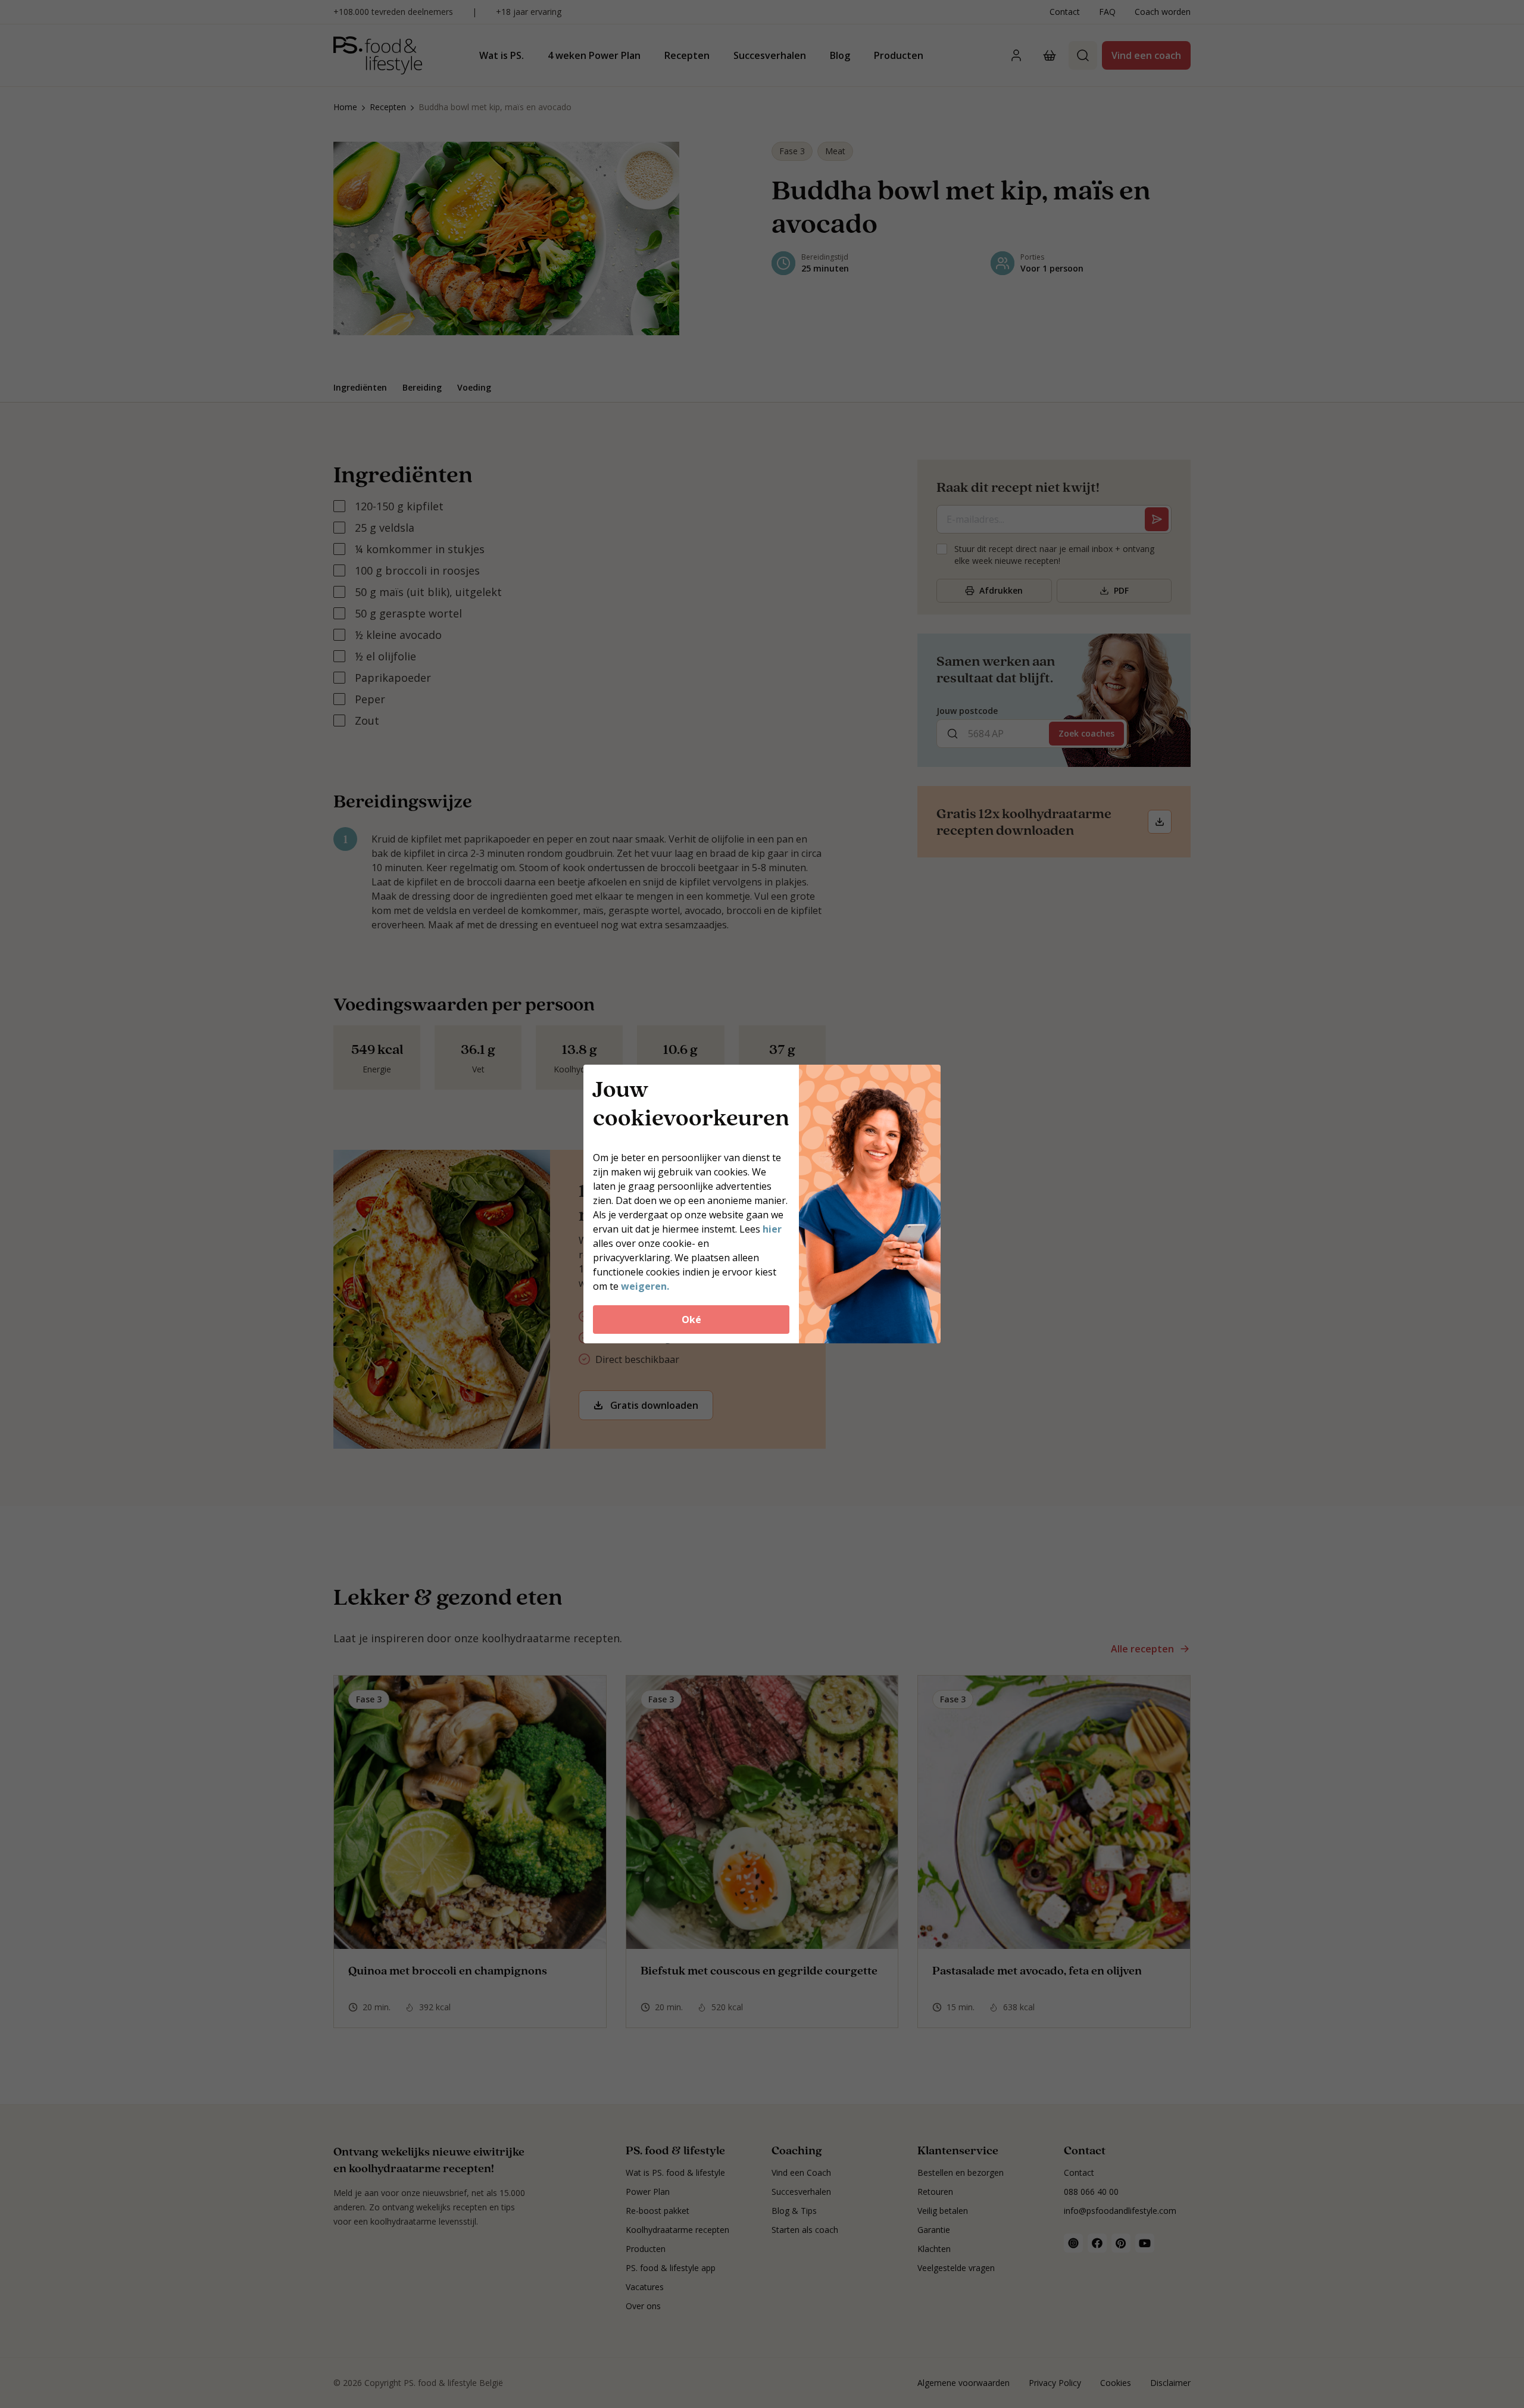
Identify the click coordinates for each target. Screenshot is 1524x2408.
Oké (691, 1320)
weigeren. (645, 1286)
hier (772, 1229)
